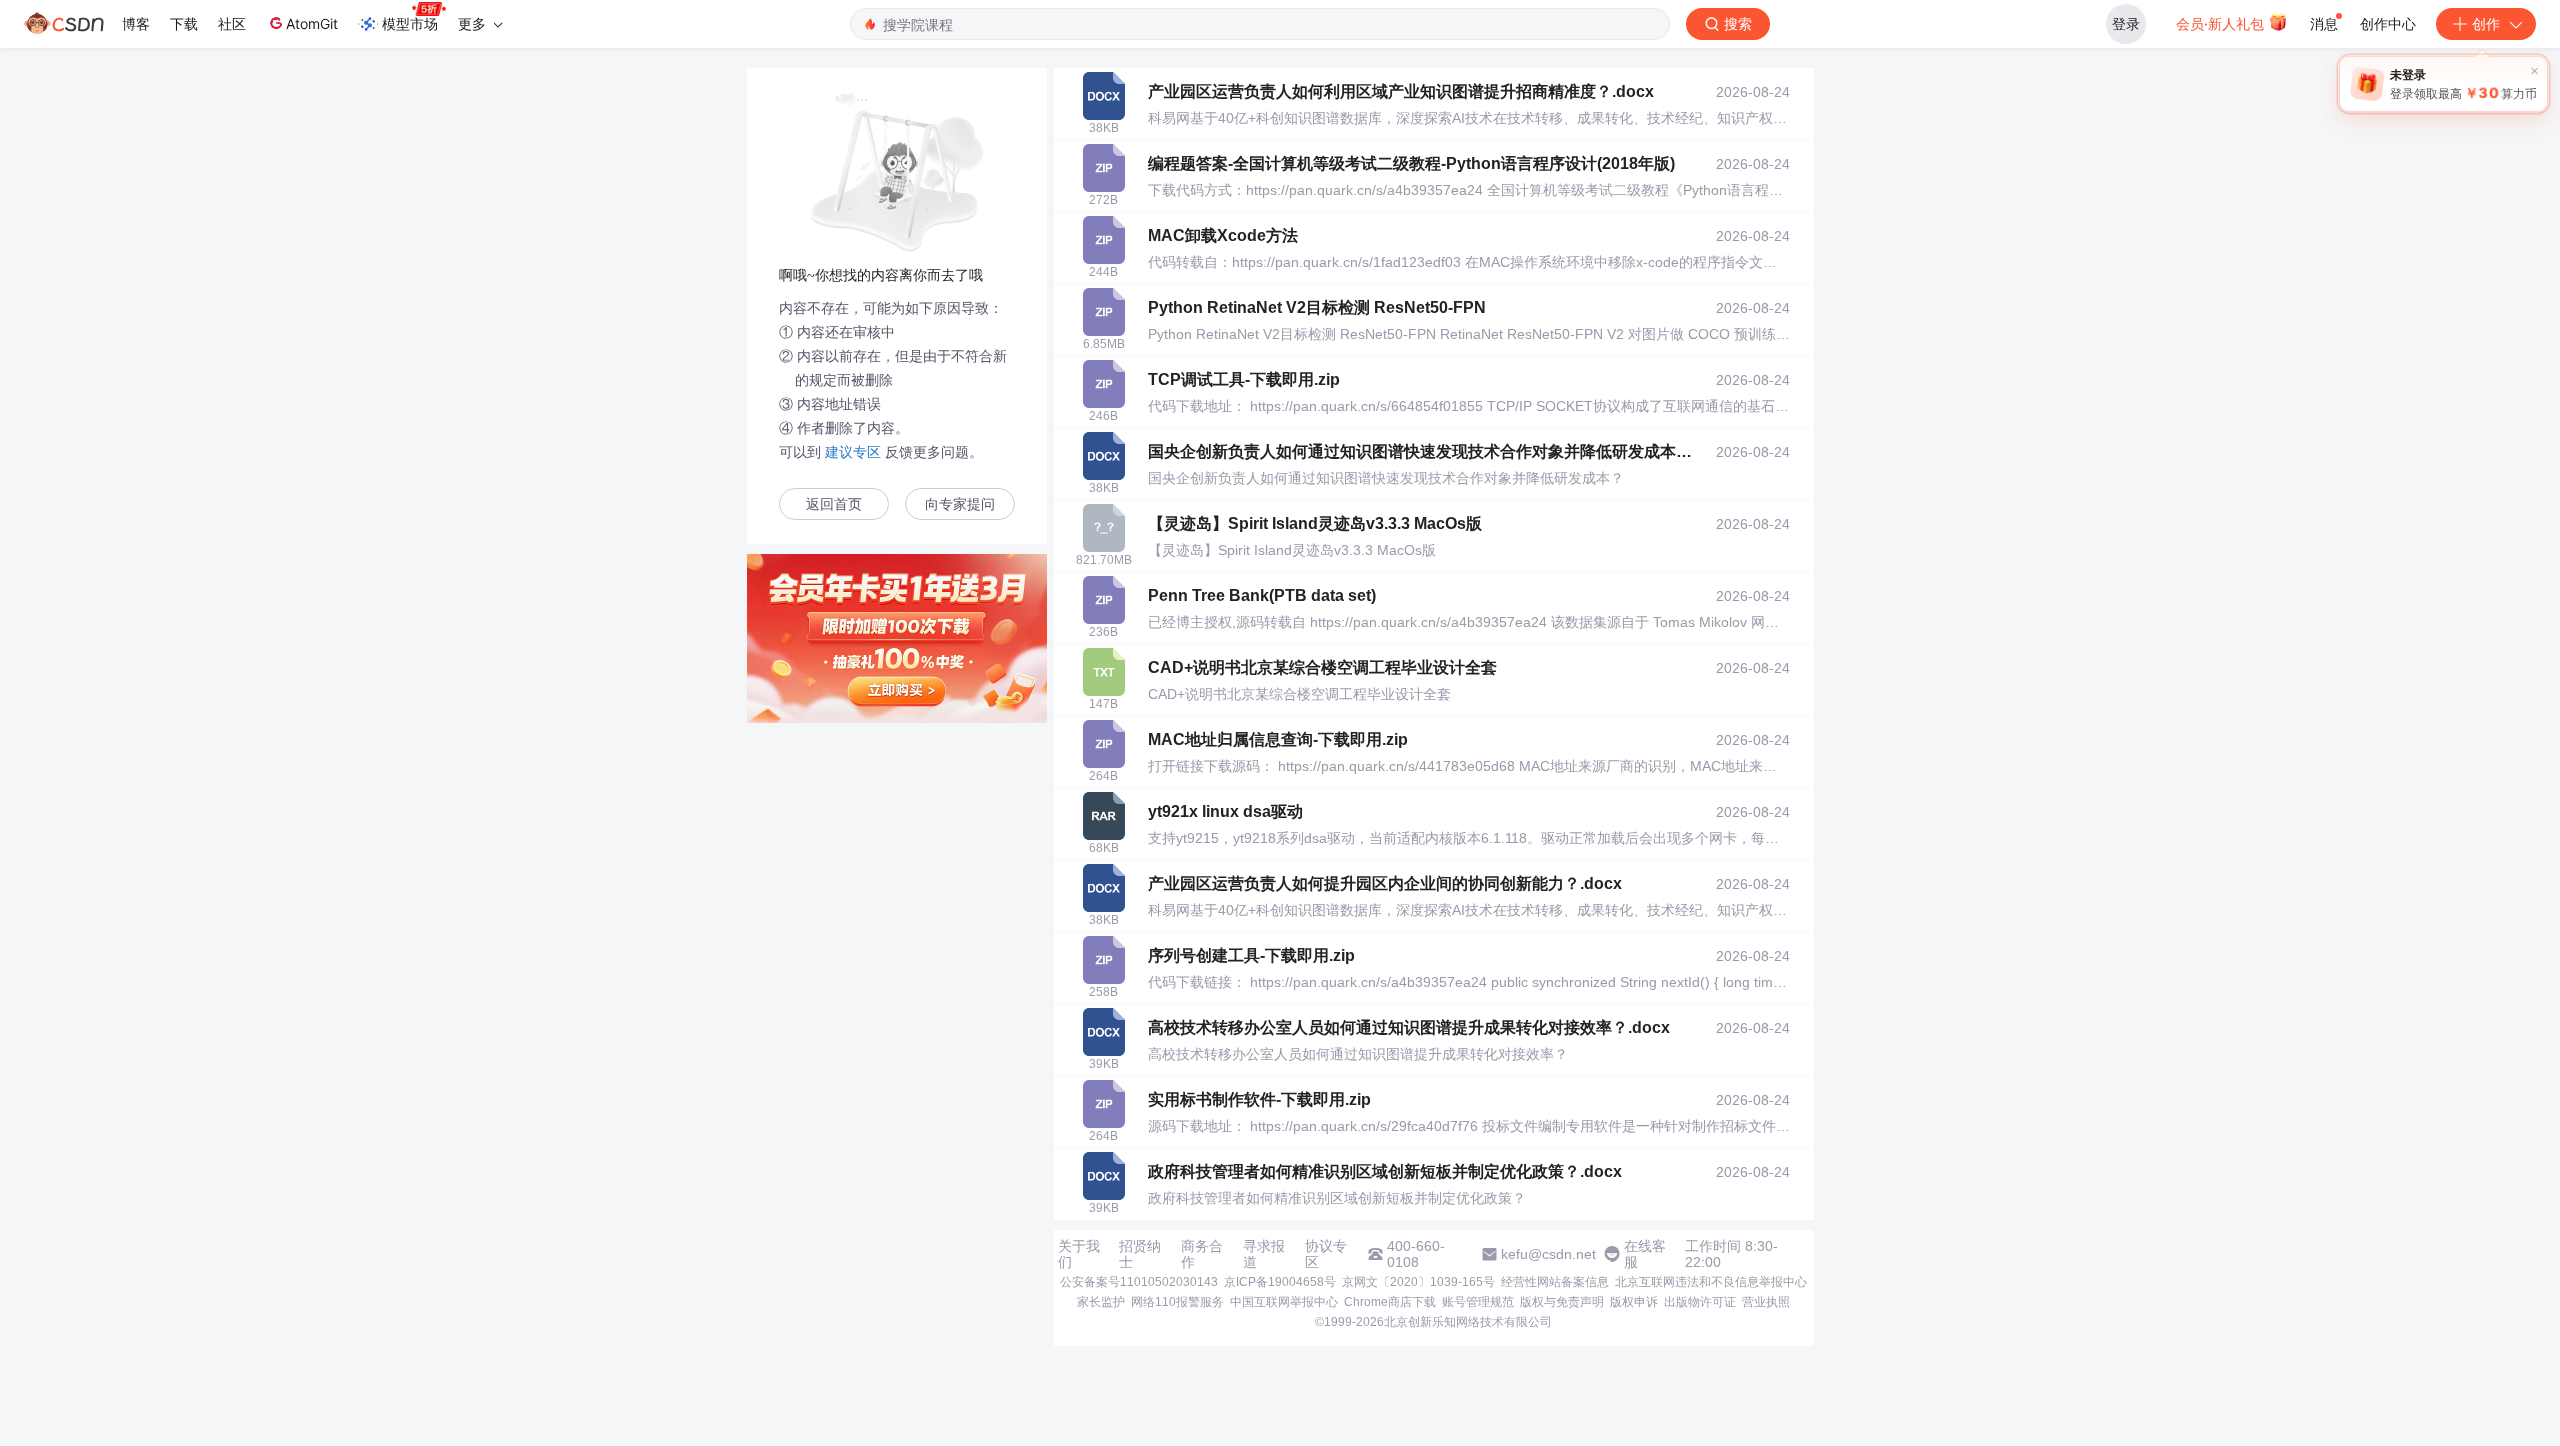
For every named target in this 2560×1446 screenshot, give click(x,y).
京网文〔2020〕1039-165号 (1418, 1282)
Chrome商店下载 (1390, 1302)
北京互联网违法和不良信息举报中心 (1711, 1282)
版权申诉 (1634, 1302)
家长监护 (1101, 1302)
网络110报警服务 (1177, 1302)
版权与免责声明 (1562, 1302)
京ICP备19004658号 (1280, 1282)
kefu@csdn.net (1548, 1254)
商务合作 (1202, 1254)
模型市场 (410, 23)
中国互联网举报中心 (1284, 1302)
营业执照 (1766, 1302)
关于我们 (1079, 1254)
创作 (2486, 23)
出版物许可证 (1700, 1302)
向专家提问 (960, 504)
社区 (232, 23)
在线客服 (1645, 1254)
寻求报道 (1264, 1254)
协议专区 (1326, 1254)
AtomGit (312, 23)
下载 (184, 23)
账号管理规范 (1478, 1302)
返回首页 (834, 504)
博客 (136, 23)
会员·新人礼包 (2222, 23)
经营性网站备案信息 (1555, 1282)
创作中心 (2388, 23)
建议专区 (853, 452)
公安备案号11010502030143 (1139, 1282)
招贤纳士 (1140, 1254)
